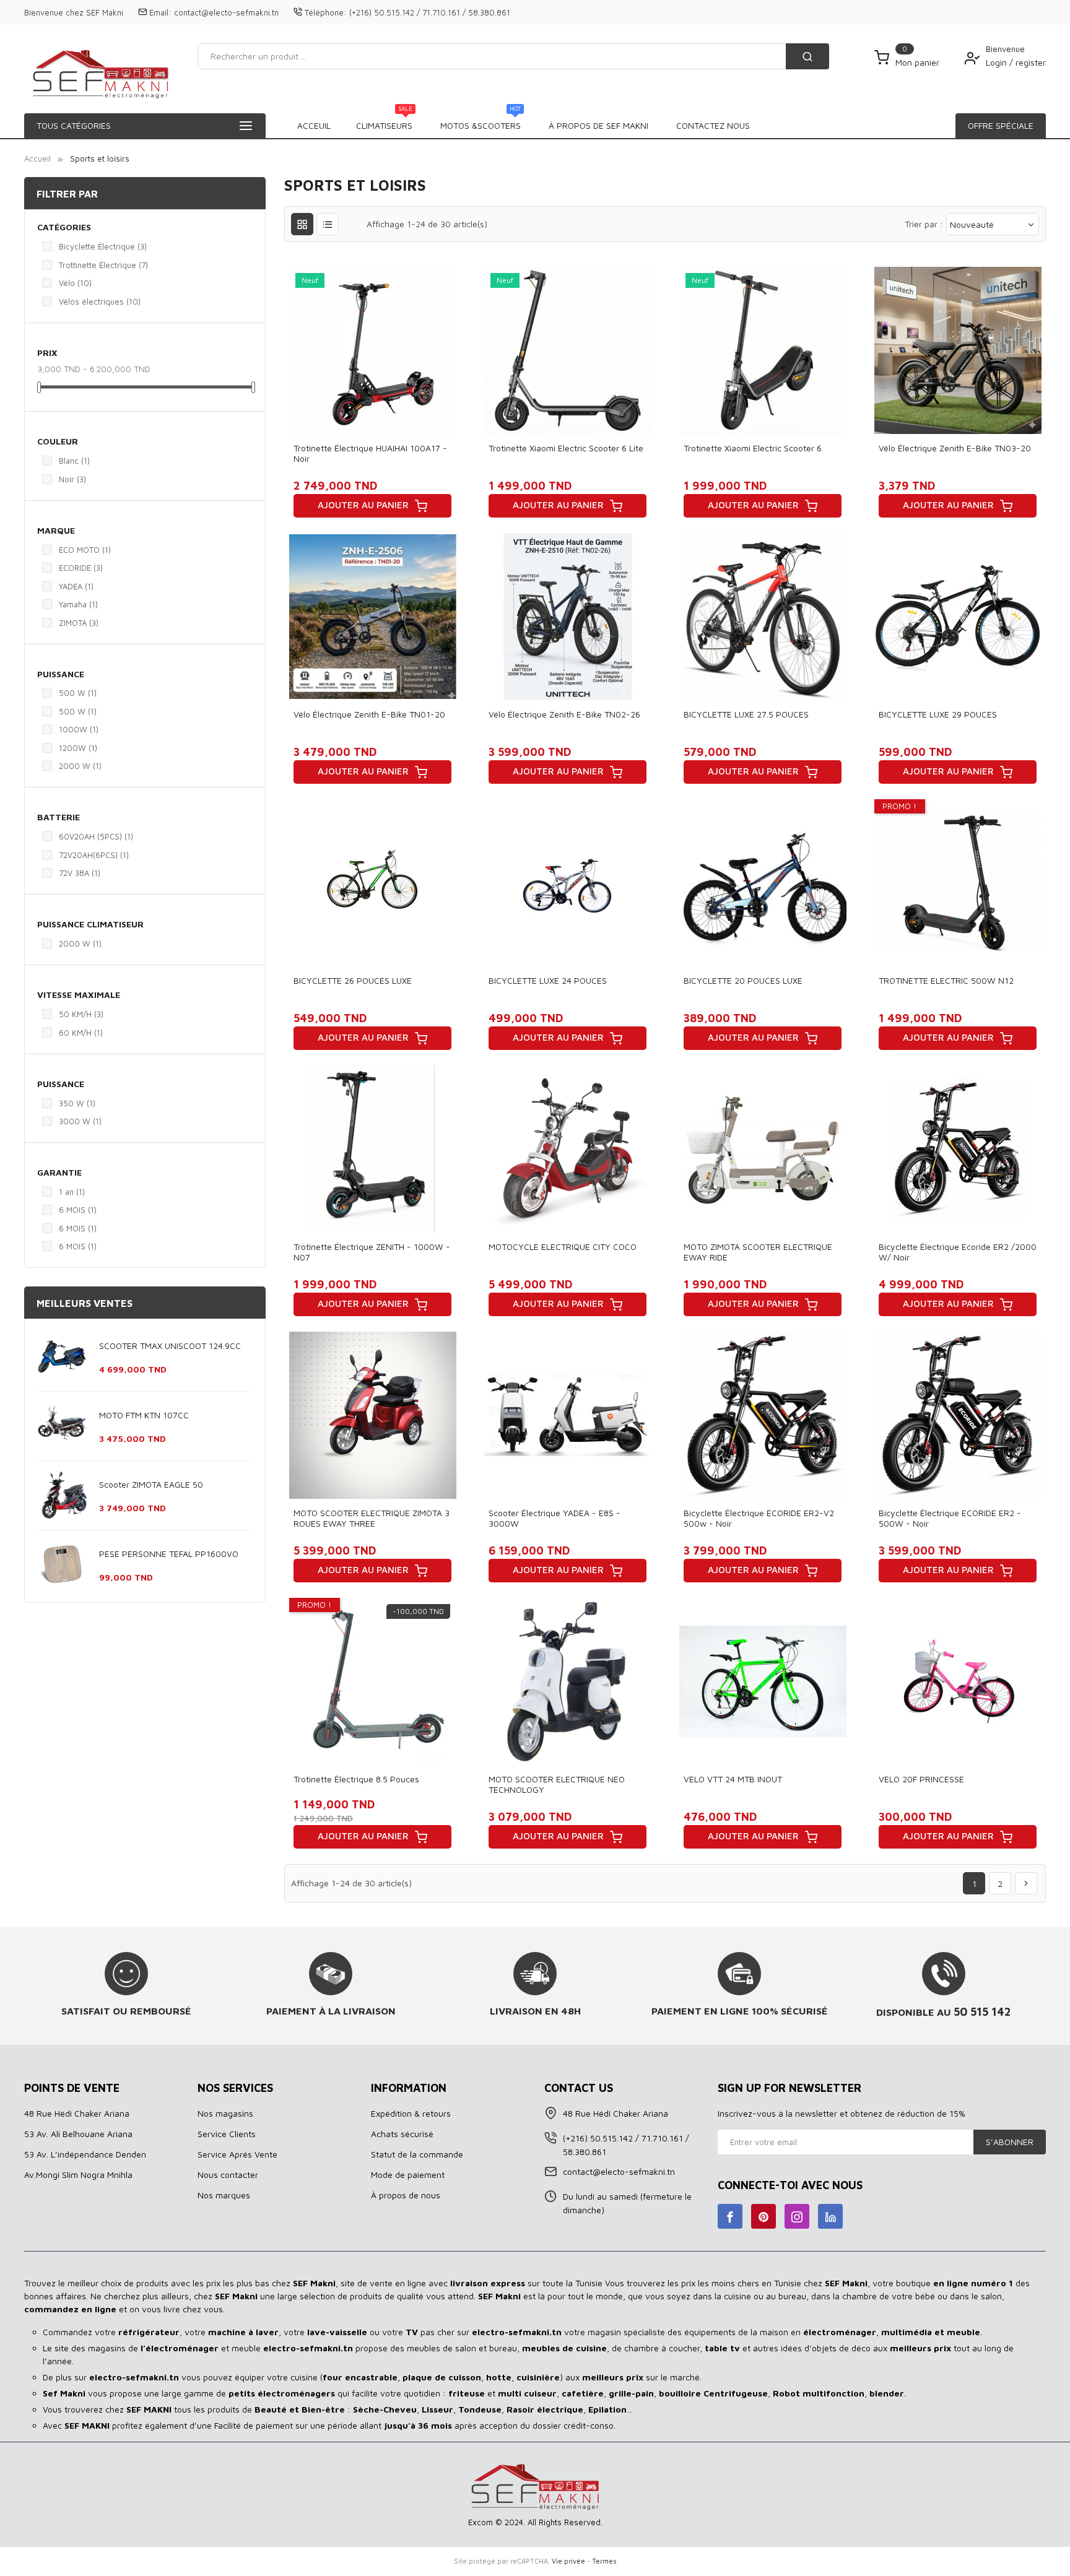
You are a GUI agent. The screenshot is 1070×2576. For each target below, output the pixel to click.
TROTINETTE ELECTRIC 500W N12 (946, 980)
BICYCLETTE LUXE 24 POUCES (548, 980)
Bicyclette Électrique (103, 246)
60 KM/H (81, 1033)
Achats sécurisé (402, 2134)
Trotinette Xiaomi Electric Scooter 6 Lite (566, 448)
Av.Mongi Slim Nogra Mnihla (78, 2175)
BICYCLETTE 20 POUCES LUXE (743, 980)
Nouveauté (972, 224)
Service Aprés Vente (237, 2154)
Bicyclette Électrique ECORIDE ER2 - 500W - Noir (950, 1518)
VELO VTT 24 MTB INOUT (733, 1779)
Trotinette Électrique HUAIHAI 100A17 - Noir (370, 453)
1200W (78, 748)
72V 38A (80, 873)
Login (998, 62)
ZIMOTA (79, 623)
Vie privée (568, 2561)
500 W (78, 693)
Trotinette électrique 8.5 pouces (356, 1779)
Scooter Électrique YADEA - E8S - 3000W (555, 1518)
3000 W (80, 1121)
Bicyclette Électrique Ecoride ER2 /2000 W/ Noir (958, 1252)
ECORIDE (81, 568)
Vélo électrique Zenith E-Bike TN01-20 (369, 714)
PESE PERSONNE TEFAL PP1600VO (169, 1554)
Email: (160, 12)
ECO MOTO (85, 550)
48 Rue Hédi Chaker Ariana (77, 2113)
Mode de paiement (408, 2175)
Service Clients (227, 2134)
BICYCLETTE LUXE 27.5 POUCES (746, 714)
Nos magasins (225, 2113)
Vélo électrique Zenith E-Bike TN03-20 (955, 448)
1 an (72, 1192)
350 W (77, 1103)
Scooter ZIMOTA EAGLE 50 (151, 1484)
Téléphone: (326, 12)
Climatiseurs (384, 122)
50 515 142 (982, 2011)
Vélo (75, 283)
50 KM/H (81, 1014)
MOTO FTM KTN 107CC (144, 1415)
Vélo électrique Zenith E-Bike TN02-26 (564, 714)
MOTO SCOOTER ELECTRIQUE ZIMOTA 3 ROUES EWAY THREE (372, 1518)
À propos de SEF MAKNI (598, 125)
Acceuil (314, 125)
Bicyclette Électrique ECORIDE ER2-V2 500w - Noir (759, 1518)
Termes (604, 2561)
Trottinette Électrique (103, 265)
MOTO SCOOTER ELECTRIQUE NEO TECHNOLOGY (557, 1784)
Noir (72, 479)
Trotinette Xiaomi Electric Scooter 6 (753, 448)
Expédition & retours (411, 2113)
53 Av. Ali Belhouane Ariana (78, 2134)
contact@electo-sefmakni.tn (226, 12)
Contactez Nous (713, 125)
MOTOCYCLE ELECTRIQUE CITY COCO (563, 1247)
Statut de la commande (417, 2154)
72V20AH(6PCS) (94, 855)
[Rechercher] (807, 56)
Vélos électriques (100, 301)
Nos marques (224, 2195)
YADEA (76, 586)
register (1031, 62)
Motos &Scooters (481, 122)
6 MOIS (78, 1210)
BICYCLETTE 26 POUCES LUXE (353, 980)
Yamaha (78, 604)
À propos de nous (406, 2195)
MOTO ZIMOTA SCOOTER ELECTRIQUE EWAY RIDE (758, 1252)
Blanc (74, 461)
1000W (79, 729)
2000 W (80, 766)
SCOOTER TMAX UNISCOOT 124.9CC (170, 1346)
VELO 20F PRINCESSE (921, 1779)
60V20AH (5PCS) (96, 836)
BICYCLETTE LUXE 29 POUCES (938, 714)
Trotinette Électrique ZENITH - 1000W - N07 (372, 1252)
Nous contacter (228, 2175)
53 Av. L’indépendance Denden (85, 2154)
